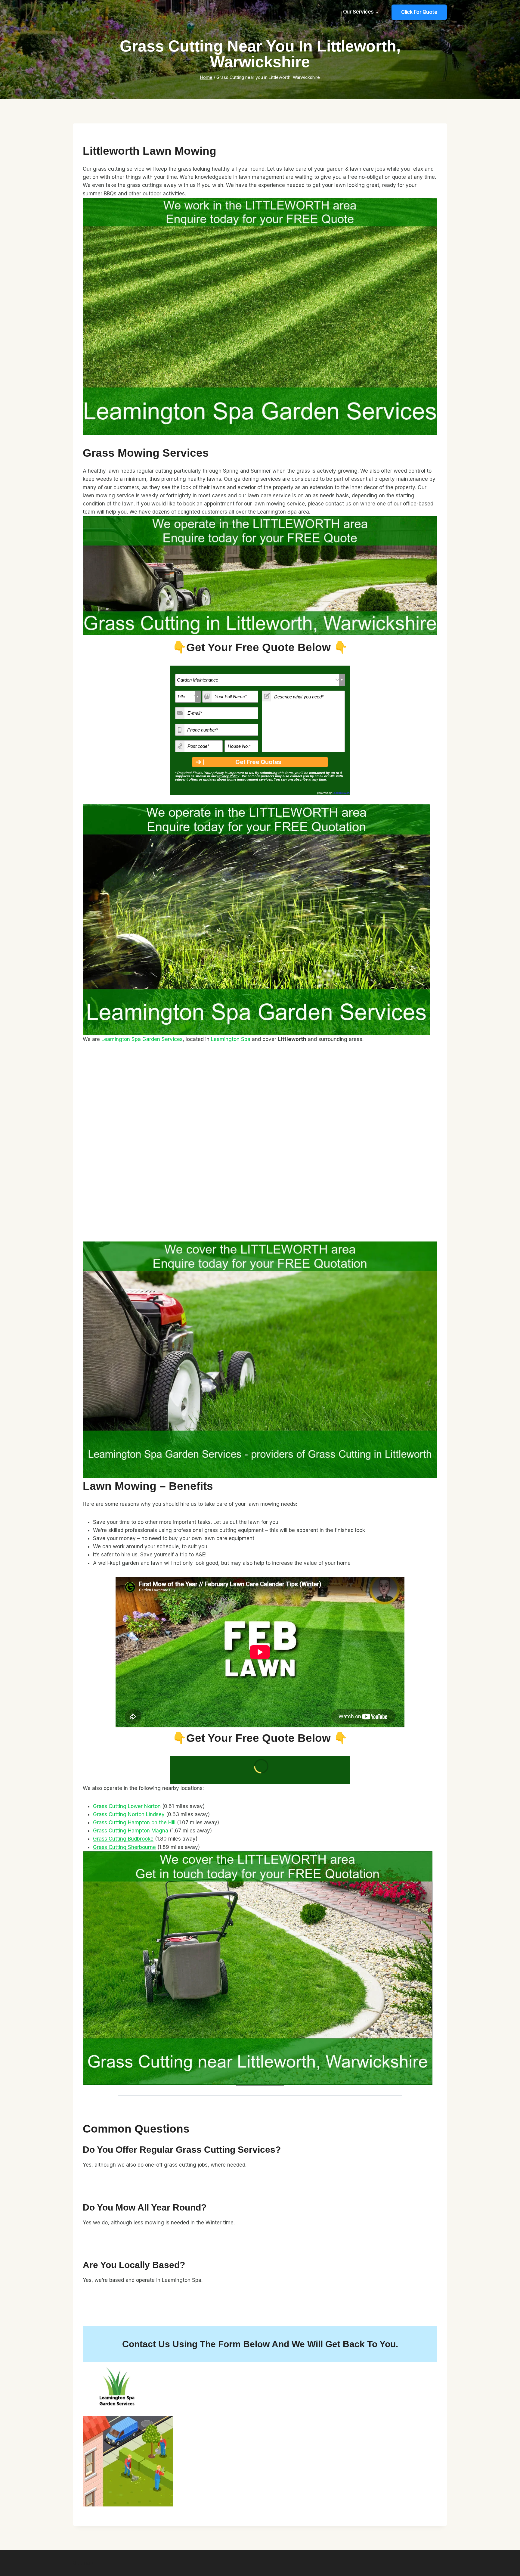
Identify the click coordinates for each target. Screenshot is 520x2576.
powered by (334, 793)
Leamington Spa (231, 1039)
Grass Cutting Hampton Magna (131, 1831)
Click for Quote (419, 12)
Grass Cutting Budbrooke (123, 1839)
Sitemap (83, 2563)
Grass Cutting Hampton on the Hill (134, 1822)
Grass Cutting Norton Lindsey (129, 1814)
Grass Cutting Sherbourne (124, 1847)
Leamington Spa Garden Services (142, 1039)
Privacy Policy (228, 776)
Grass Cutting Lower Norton (127, 1806)
